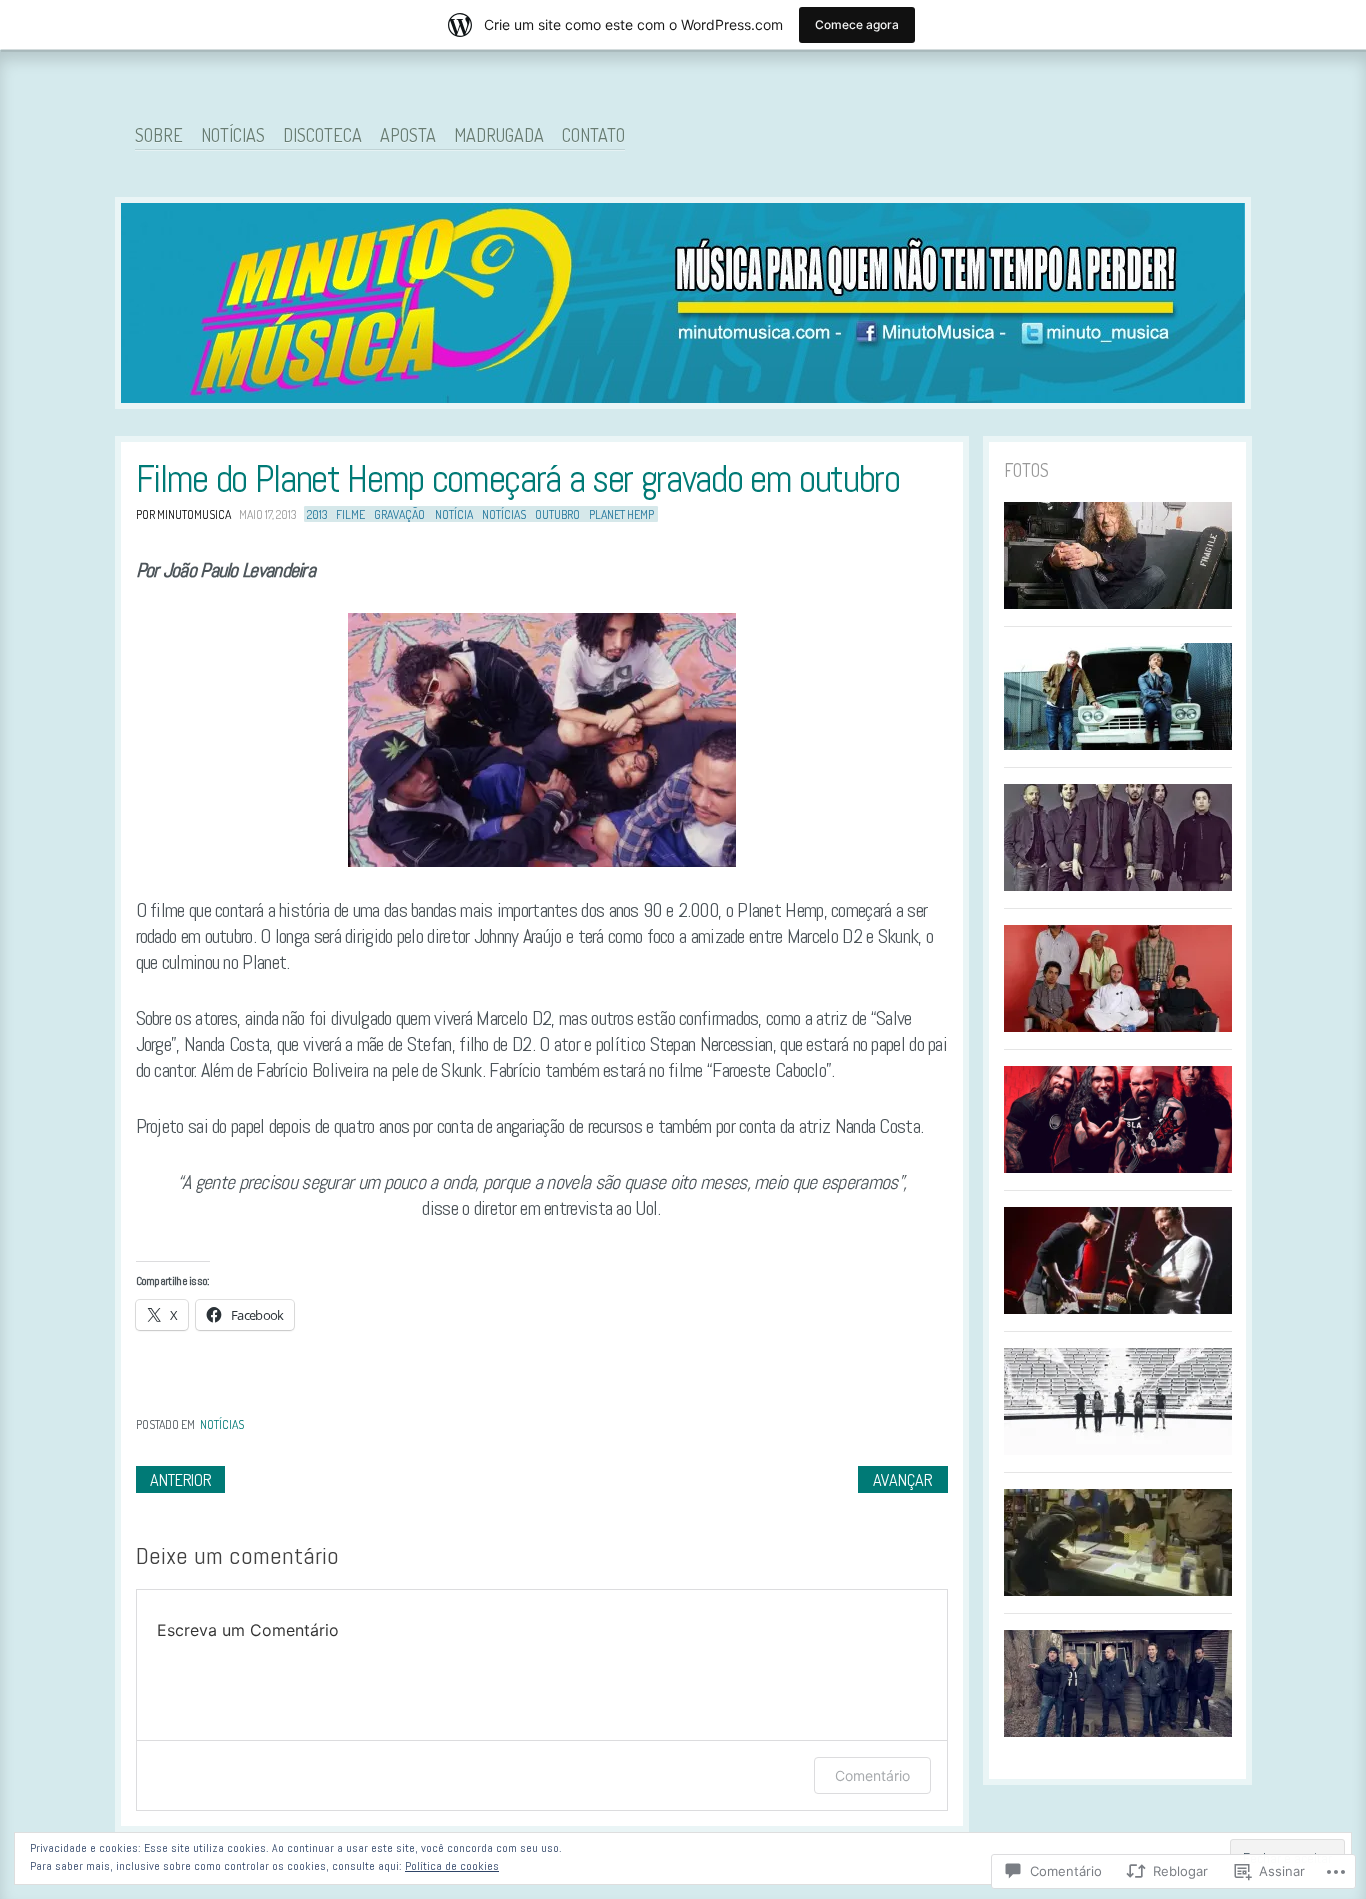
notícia (454, 514)
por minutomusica (183, 514)
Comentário (872, 1775)
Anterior (180, 1480)
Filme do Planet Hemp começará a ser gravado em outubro (518, 479)
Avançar (902, 1480)
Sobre (159, 135)
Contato (593, 135)
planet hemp (621, 514)
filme (350, 514)
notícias (504, 514)
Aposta (408, 135)
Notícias (233, 135)
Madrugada (499, 135)
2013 (317, 514)
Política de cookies (452, 1866)
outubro (557, 514)
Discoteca (322, 135)
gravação (399, 514)
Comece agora (857, 24)
